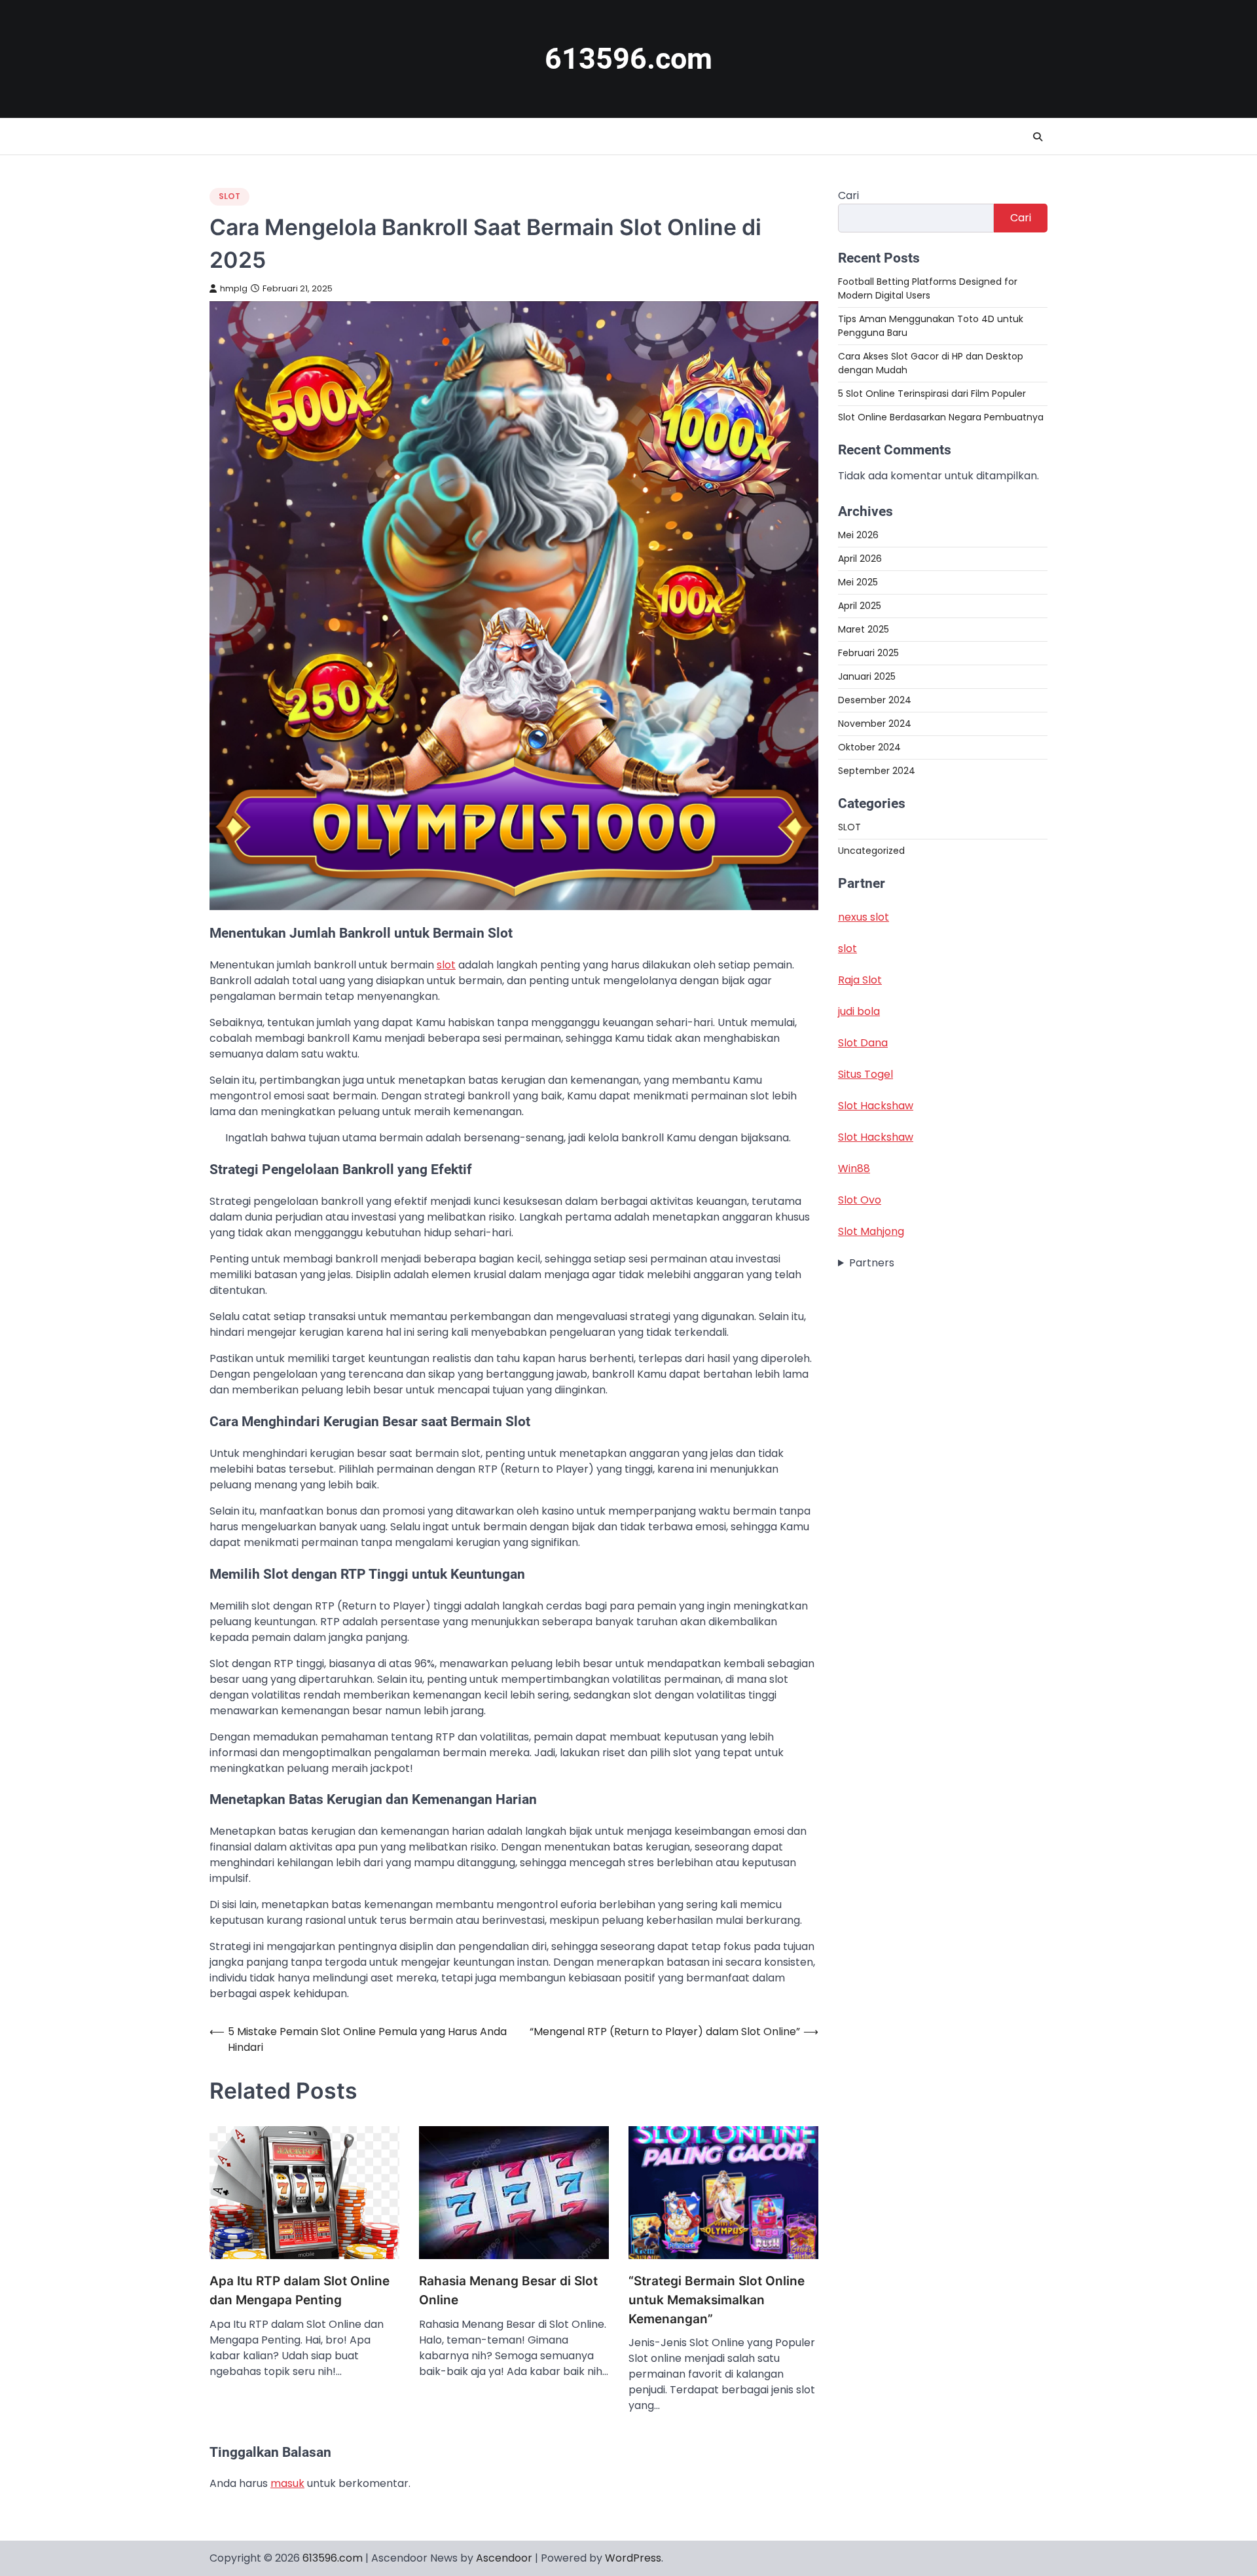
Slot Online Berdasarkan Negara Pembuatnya (941, 417)
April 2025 (860, 606)
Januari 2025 (867, 676)
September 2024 (877, 771)
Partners (872, 1263)
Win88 (854, 1169)
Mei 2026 (858, 535)
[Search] (1038, 137)
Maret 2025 (864, 629)
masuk (287, 2483)
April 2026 (860, 559)
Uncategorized (871, 851)
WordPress (633, 2558)
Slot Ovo (860, 1201)
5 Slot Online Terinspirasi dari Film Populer (932, 394)
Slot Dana (863, 1043)
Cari (848, 195)
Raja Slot (860, 981)
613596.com (628, 59)
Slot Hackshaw (876, 1106)
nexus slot (864, 918)
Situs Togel (865, 1075)
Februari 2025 (868, 653)
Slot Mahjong (871, 1232)
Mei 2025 (858, 582)
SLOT (229, 196)
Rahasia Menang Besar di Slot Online (508, 2291)
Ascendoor (504, 2558)
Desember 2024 (875, 700)
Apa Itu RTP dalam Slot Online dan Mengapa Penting (300, 2291)
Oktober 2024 (869, 747)
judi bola (859, 1012)
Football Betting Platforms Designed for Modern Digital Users (928, 288)
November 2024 (875, 724)
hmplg (234, 288)
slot (446, 965)
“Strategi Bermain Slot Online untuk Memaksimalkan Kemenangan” (717, 2300)
